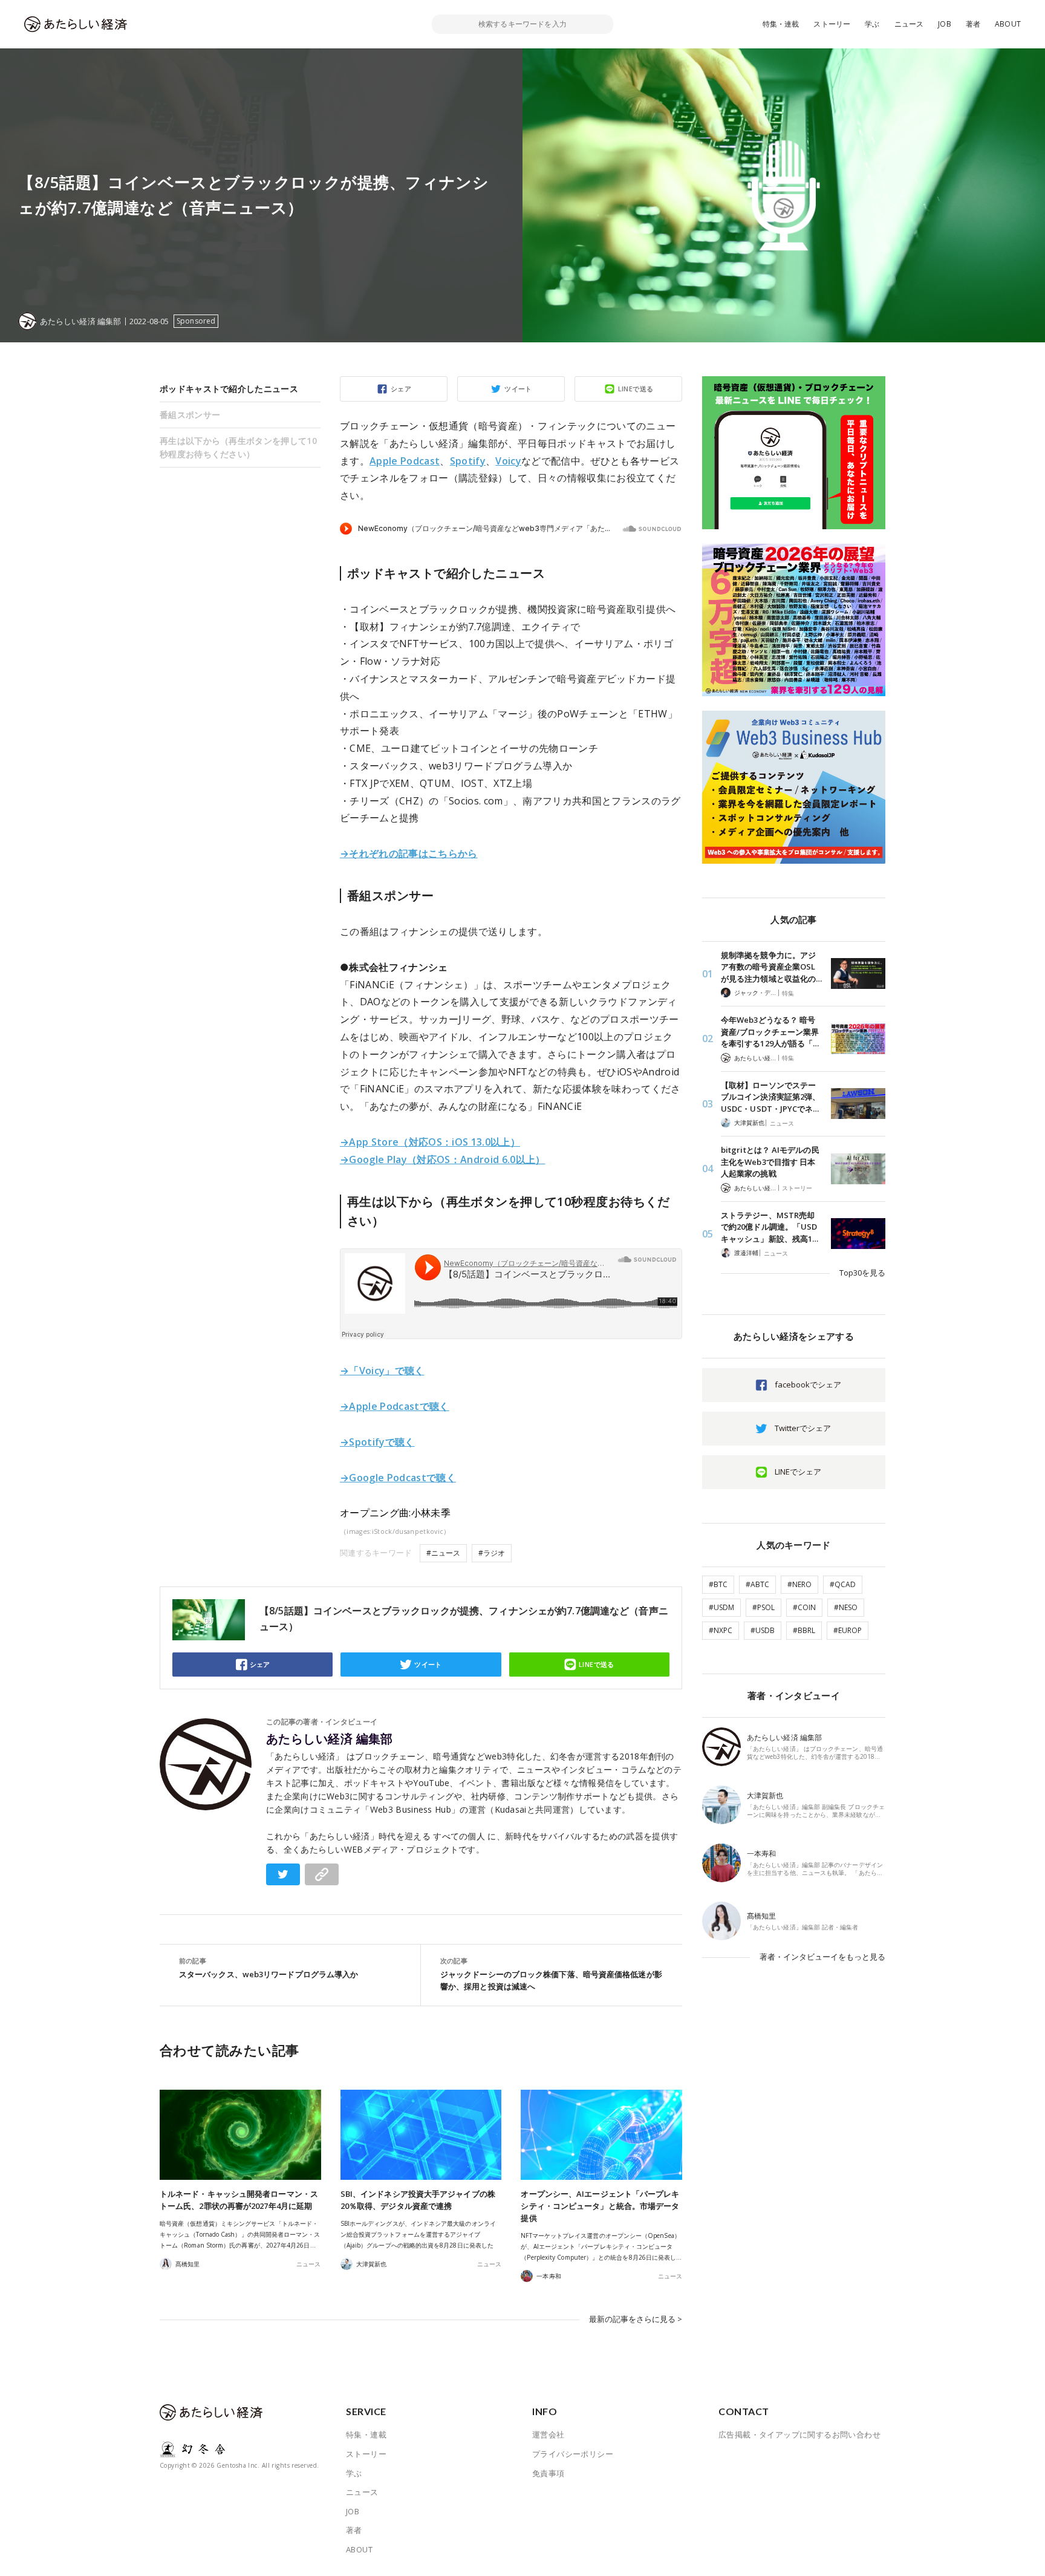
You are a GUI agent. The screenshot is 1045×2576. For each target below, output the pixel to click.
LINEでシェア (798, 1472)
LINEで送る (636, 389)
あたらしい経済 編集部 (330, 1739)
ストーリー (832, 24)
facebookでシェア (808, 1384)
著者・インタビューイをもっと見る (822, 1957)
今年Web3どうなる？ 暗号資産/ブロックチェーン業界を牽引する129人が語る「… (770, 1032)
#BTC (718, 1584)
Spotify (468, 461)
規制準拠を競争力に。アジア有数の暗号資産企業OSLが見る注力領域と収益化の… (771, 967)
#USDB (763, 1630)
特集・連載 (781, 24)
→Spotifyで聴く (377, 1442)
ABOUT (1008, 24)
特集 (788, 993)
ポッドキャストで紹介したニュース (229, 389)
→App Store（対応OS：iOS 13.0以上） (430, 1142)
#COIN (804, 1607)
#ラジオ (492, 1553)
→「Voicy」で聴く (382, 1371)
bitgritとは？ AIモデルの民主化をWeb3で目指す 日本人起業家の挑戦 (770, 1162)
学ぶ (872, 24)
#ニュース (443, 1553)
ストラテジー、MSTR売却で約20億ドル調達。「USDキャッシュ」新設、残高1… (770, 1227)
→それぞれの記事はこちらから (409, 853)
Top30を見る (862, 1273)
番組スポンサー (190, 415)
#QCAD (843, 1584)
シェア (401, 389)
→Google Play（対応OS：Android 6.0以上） (443, 1159)
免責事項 (549, 2473)
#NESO (846, 1607)
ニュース (909, 24)
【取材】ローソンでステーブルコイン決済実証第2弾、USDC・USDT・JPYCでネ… (770, 1097)
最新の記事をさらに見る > (636, 2319)
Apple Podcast (405, 461)
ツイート (518, 389)
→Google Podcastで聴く (398, 1478)
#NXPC (721, 1630)
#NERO (799, 1584)
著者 (973, 24)
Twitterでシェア (803, 1428)
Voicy (508, 461)
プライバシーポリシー (573, 2454)
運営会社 (549, 2434)
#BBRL (804, 1630)
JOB (945, 24)
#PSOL (763, 1607)
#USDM (721, 1607)
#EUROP (848, 1630)
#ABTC (757, 1584)
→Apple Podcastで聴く (395, 1406)
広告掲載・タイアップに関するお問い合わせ (799, 2434)
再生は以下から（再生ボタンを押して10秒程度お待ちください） (238, 447)
